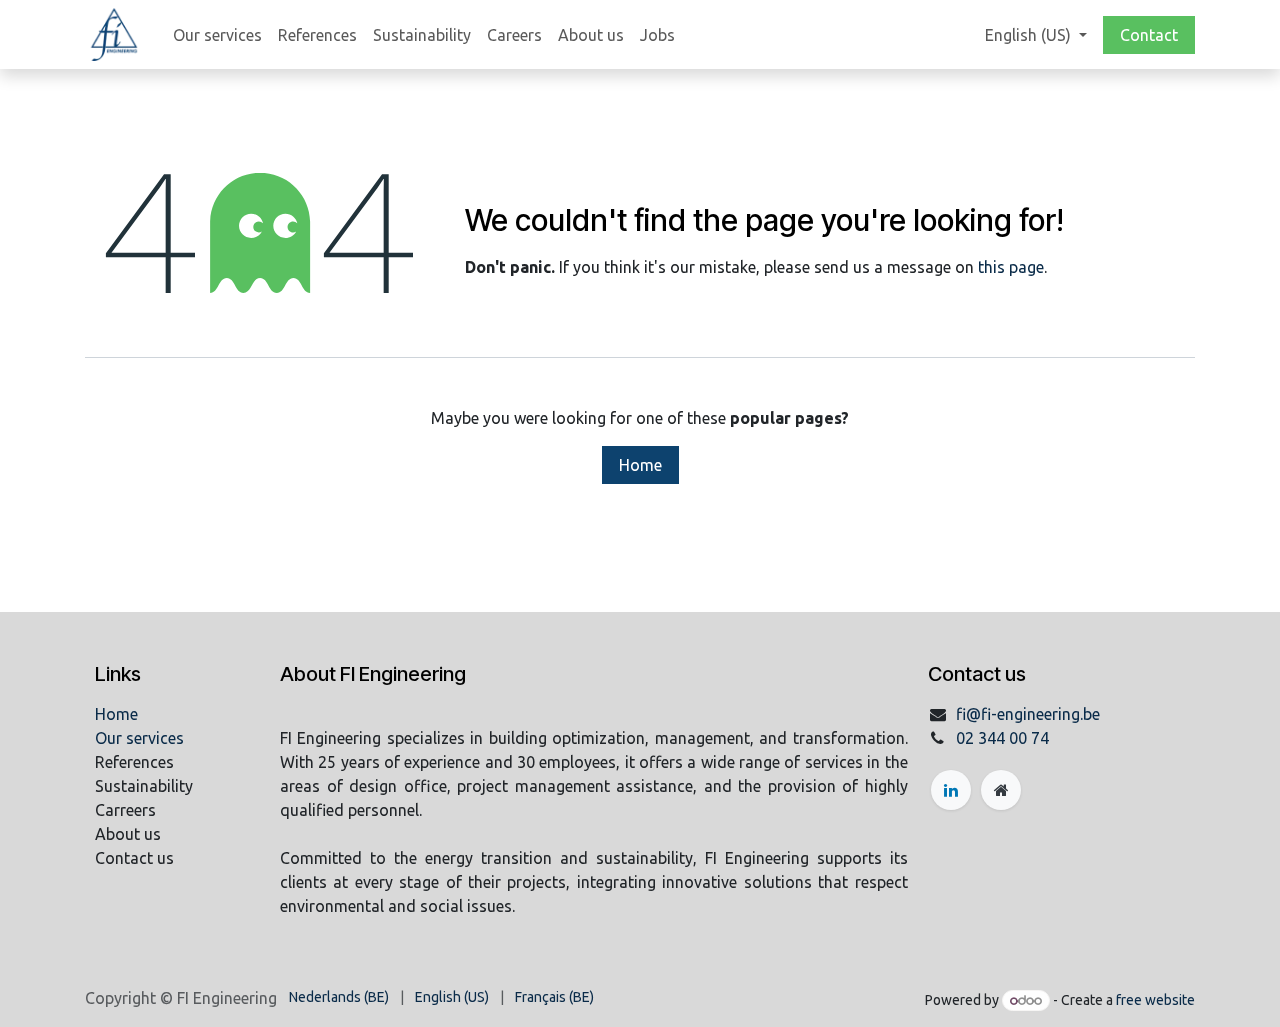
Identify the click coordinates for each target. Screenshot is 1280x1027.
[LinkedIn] (951, 790)
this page (1011, 267)
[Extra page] (1001, 790)
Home (640, 465)
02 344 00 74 (1002, 738)
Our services (139, 738)
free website (1155, 1000)
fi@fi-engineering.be (1028, 714)
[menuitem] (217, 35)
